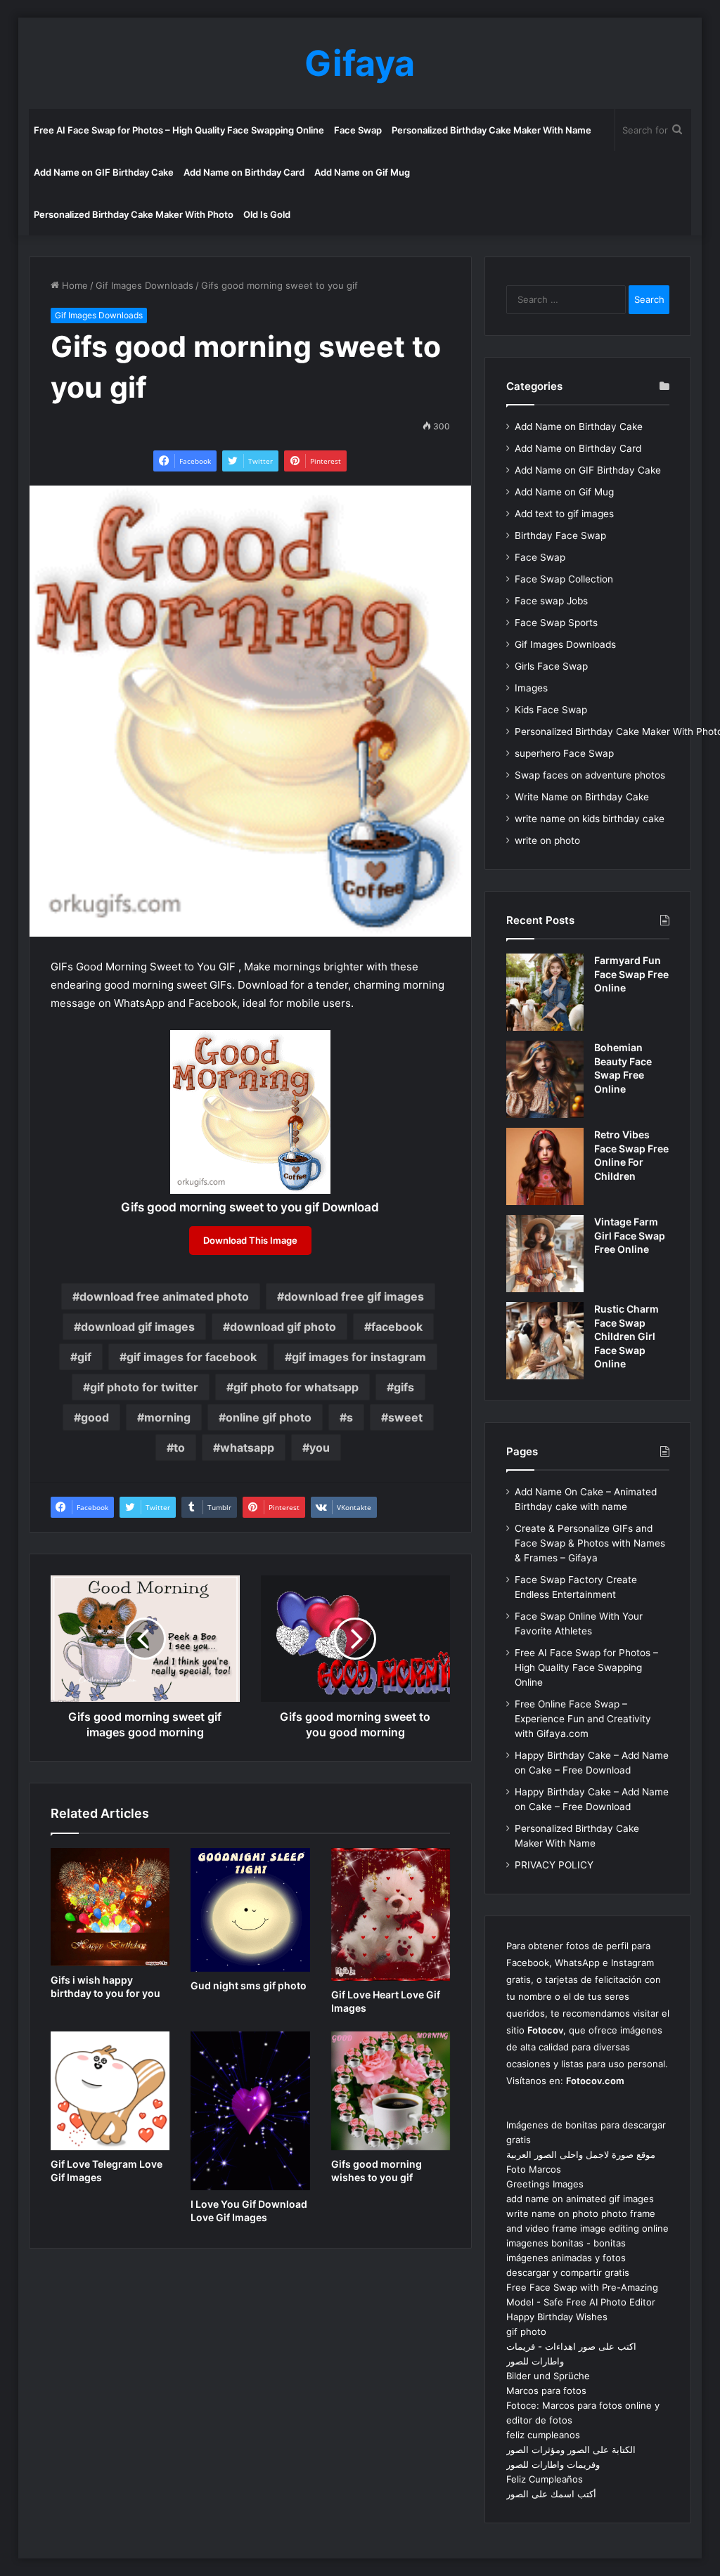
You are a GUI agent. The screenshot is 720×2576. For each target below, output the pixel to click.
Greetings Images (545, 2184)
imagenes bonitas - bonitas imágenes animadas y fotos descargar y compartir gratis (568, 2258)
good (95, 1417)
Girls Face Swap (551, 666)
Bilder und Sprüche (548, 2376)
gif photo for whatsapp (296, 1387)
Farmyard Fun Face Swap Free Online (631, 974)
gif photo (526, 2331)
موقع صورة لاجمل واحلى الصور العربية (581, 2154)
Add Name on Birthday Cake (579, 427)
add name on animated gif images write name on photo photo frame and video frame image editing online (587, 2213)
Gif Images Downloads (144, 285)
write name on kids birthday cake (590, 819)
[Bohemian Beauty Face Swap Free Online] (545, 1079)
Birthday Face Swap (560, 535)
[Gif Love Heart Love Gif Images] (391, 1914)
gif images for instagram (359, 1357)
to (179, 1448)
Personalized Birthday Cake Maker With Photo (134, 214)
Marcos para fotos (546, 2390)
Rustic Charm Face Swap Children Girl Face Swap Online (626, 1336)
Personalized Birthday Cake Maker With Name (491, 130)
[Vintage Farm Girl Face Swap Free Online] (545, 1254)
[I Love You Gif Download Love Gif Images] (250, 2111)
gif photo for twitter (144, 1387)
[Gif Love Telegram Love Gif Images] (110, 2091)
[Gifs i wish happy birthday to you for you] (110, 1907)
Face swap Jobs (551, 601)
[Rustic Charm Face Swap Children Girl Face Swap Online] (545, 1341)
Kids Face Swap (551, 710)
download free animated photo (164, 1296)
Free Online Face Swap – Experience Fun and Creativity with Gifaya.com (583, 1719)
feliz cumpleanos (543, 2435)
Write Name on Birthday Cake (582, 797)
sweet (405, 1417)
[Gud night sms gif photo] (250, 1910)
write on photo (547, 840)
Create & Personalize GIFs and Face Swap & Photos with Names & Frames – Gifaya (590, 1543)
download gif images (138, 1327)
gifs (404, 1387)
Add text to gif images (564, 514)
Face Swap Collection (564, 579)
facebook (397, 1327)
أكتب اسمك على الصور (551, 2494)
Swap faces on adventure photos (590, 775)
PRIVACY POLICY (554, 1865)
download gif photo (283, 1327)
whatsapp (247, 1448)
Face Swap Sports (556, 623)
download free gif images (354, 1296)
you (320, 1448)
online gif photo (269, 1417)
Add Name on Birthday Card (244, 172)
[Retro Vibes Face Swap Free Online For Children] (545, 1166)
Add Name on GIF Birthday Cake (104, 172)
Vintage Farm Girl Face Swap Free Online (630, 1235)
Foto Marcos (534, 2169)
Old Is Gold (267, 214)
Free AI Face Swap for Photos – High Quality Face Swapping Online (179, 130)
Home (73, 285)
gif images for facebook (192, 1357)
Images (531, 688)
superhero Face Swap (564, 753)
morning (167, 1417)
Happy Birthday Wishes (557, 2317)
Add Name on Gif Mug (362, 172)
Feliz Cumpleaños (545, 2479)
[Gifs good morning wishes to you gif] (391, 2091)
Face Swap (358, 130)
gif (84, 1357)
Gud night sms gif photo (249, 1985)
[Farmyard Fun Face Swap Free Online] (545, 992)
